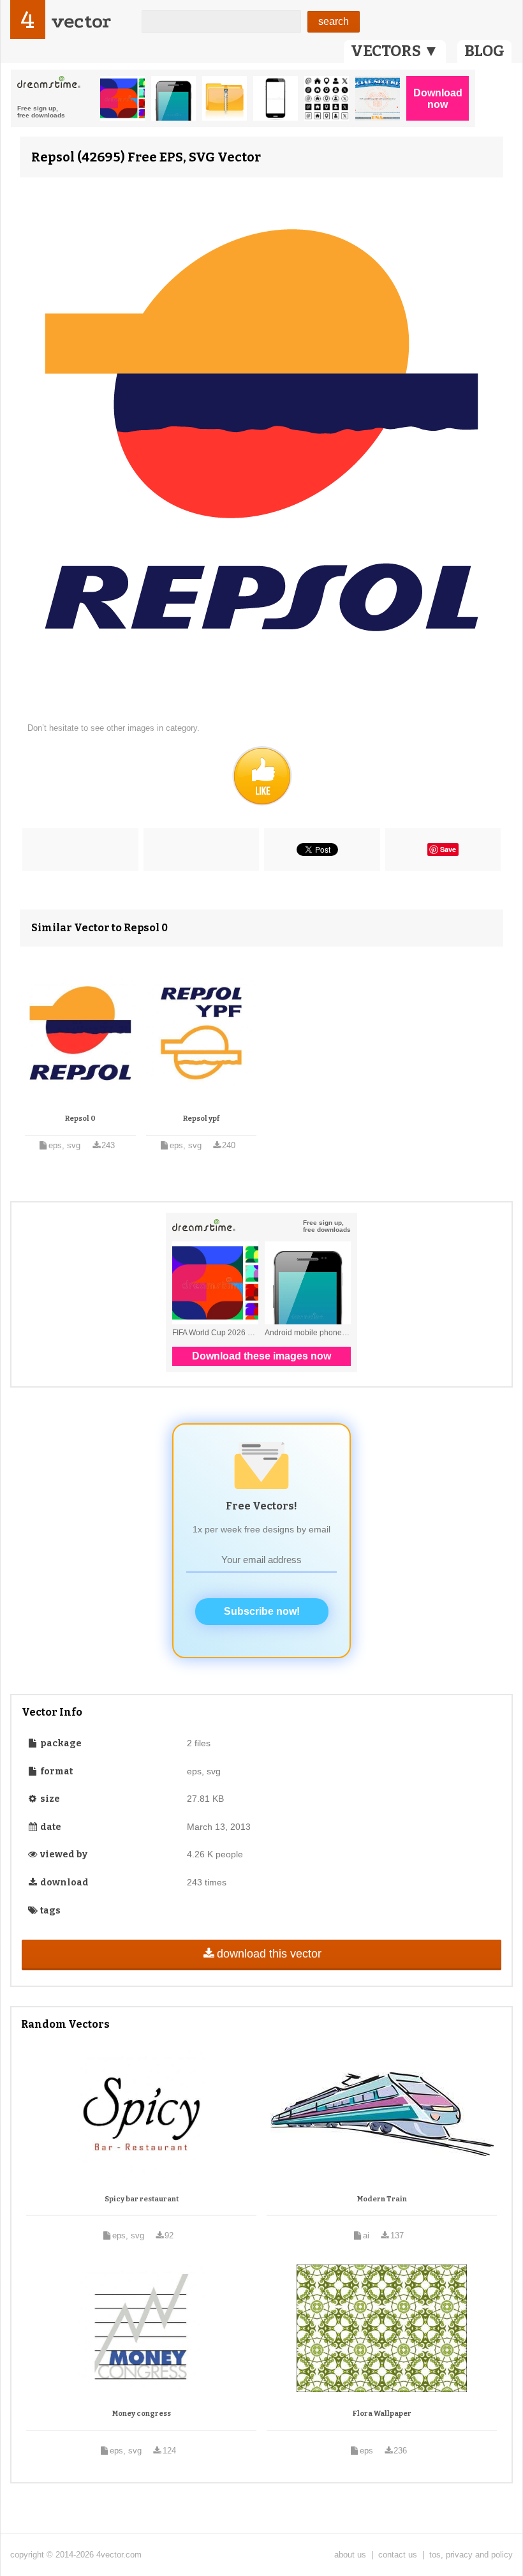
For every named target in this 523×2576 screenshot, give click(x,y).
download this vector (269, 1954)
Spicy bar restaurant (142, 2199)
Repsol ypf (201, 1119)
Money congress (142, 2414)
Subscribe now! (262, 1611)
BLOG (484, 51)
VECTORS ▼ (395, 51)
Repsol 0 (80, 1119)
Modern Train (382, 2199)
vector (81, 21)
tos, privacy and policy (471, 2555)
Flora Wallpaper (382, 2414)
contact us (398, 2555)
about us (350, 2555)
